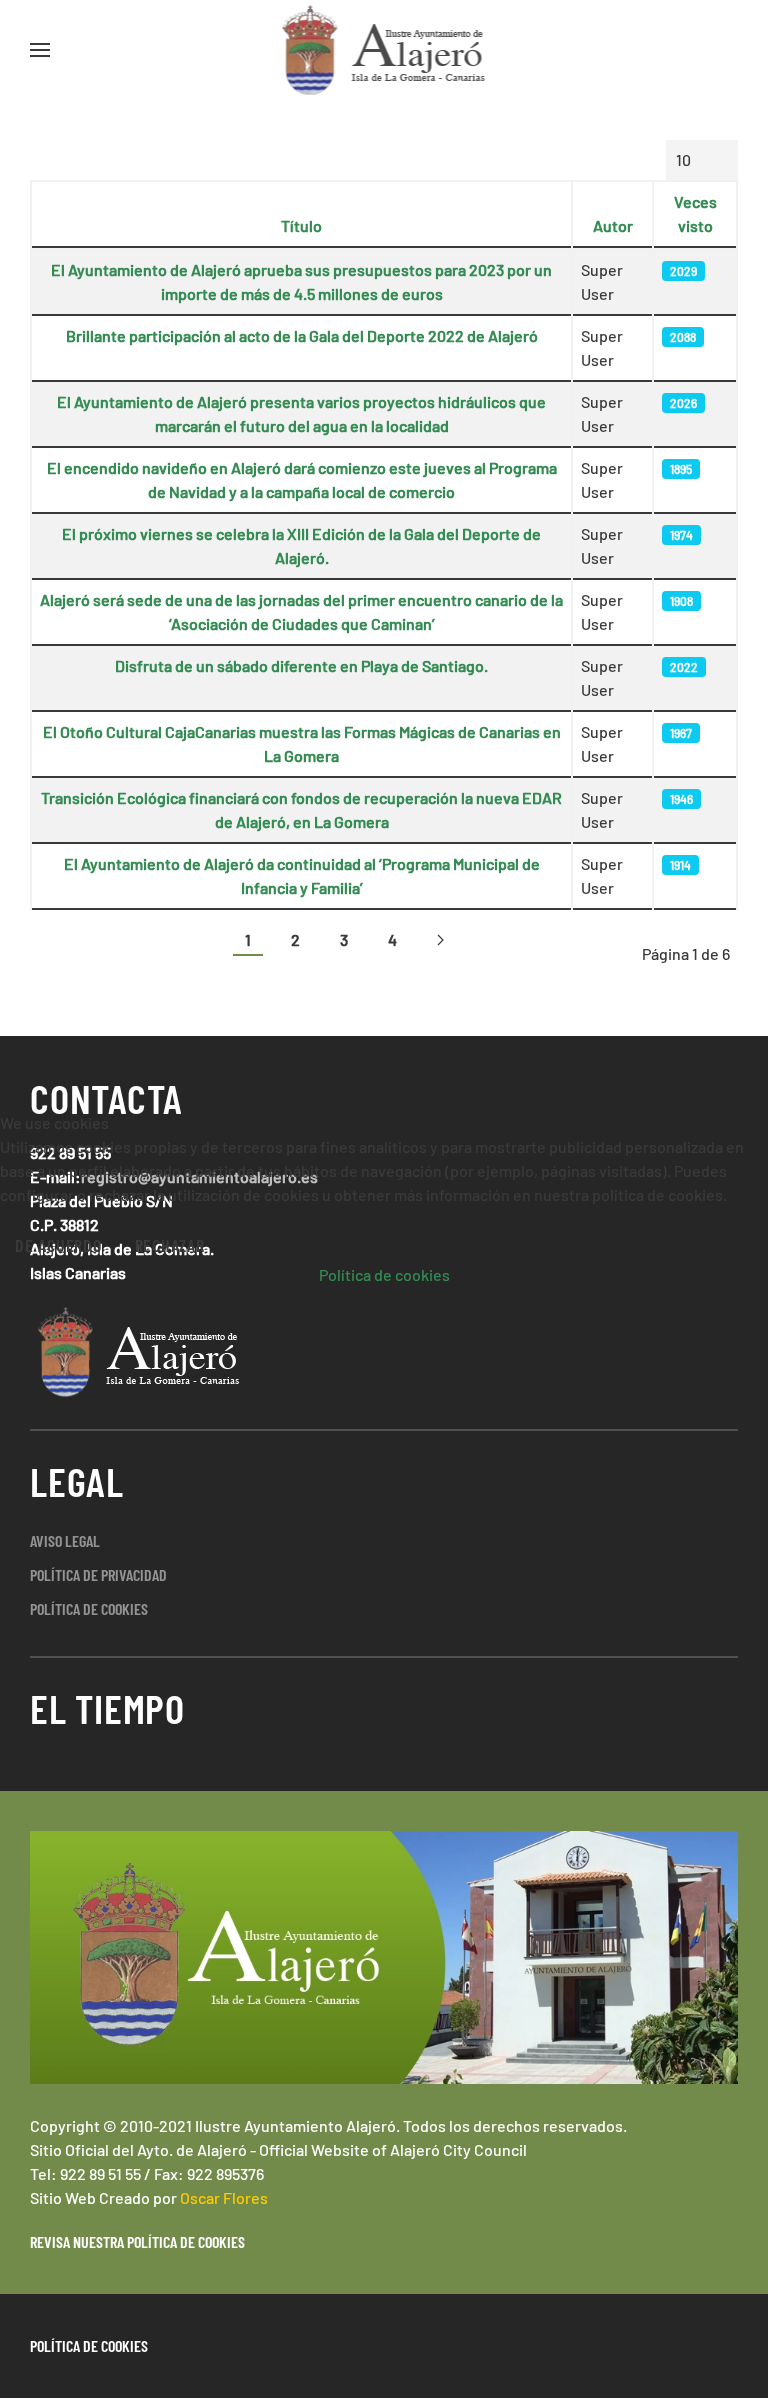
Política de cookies (384, 1274)
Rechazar (170, 1245)
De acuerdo (58, 1245)
